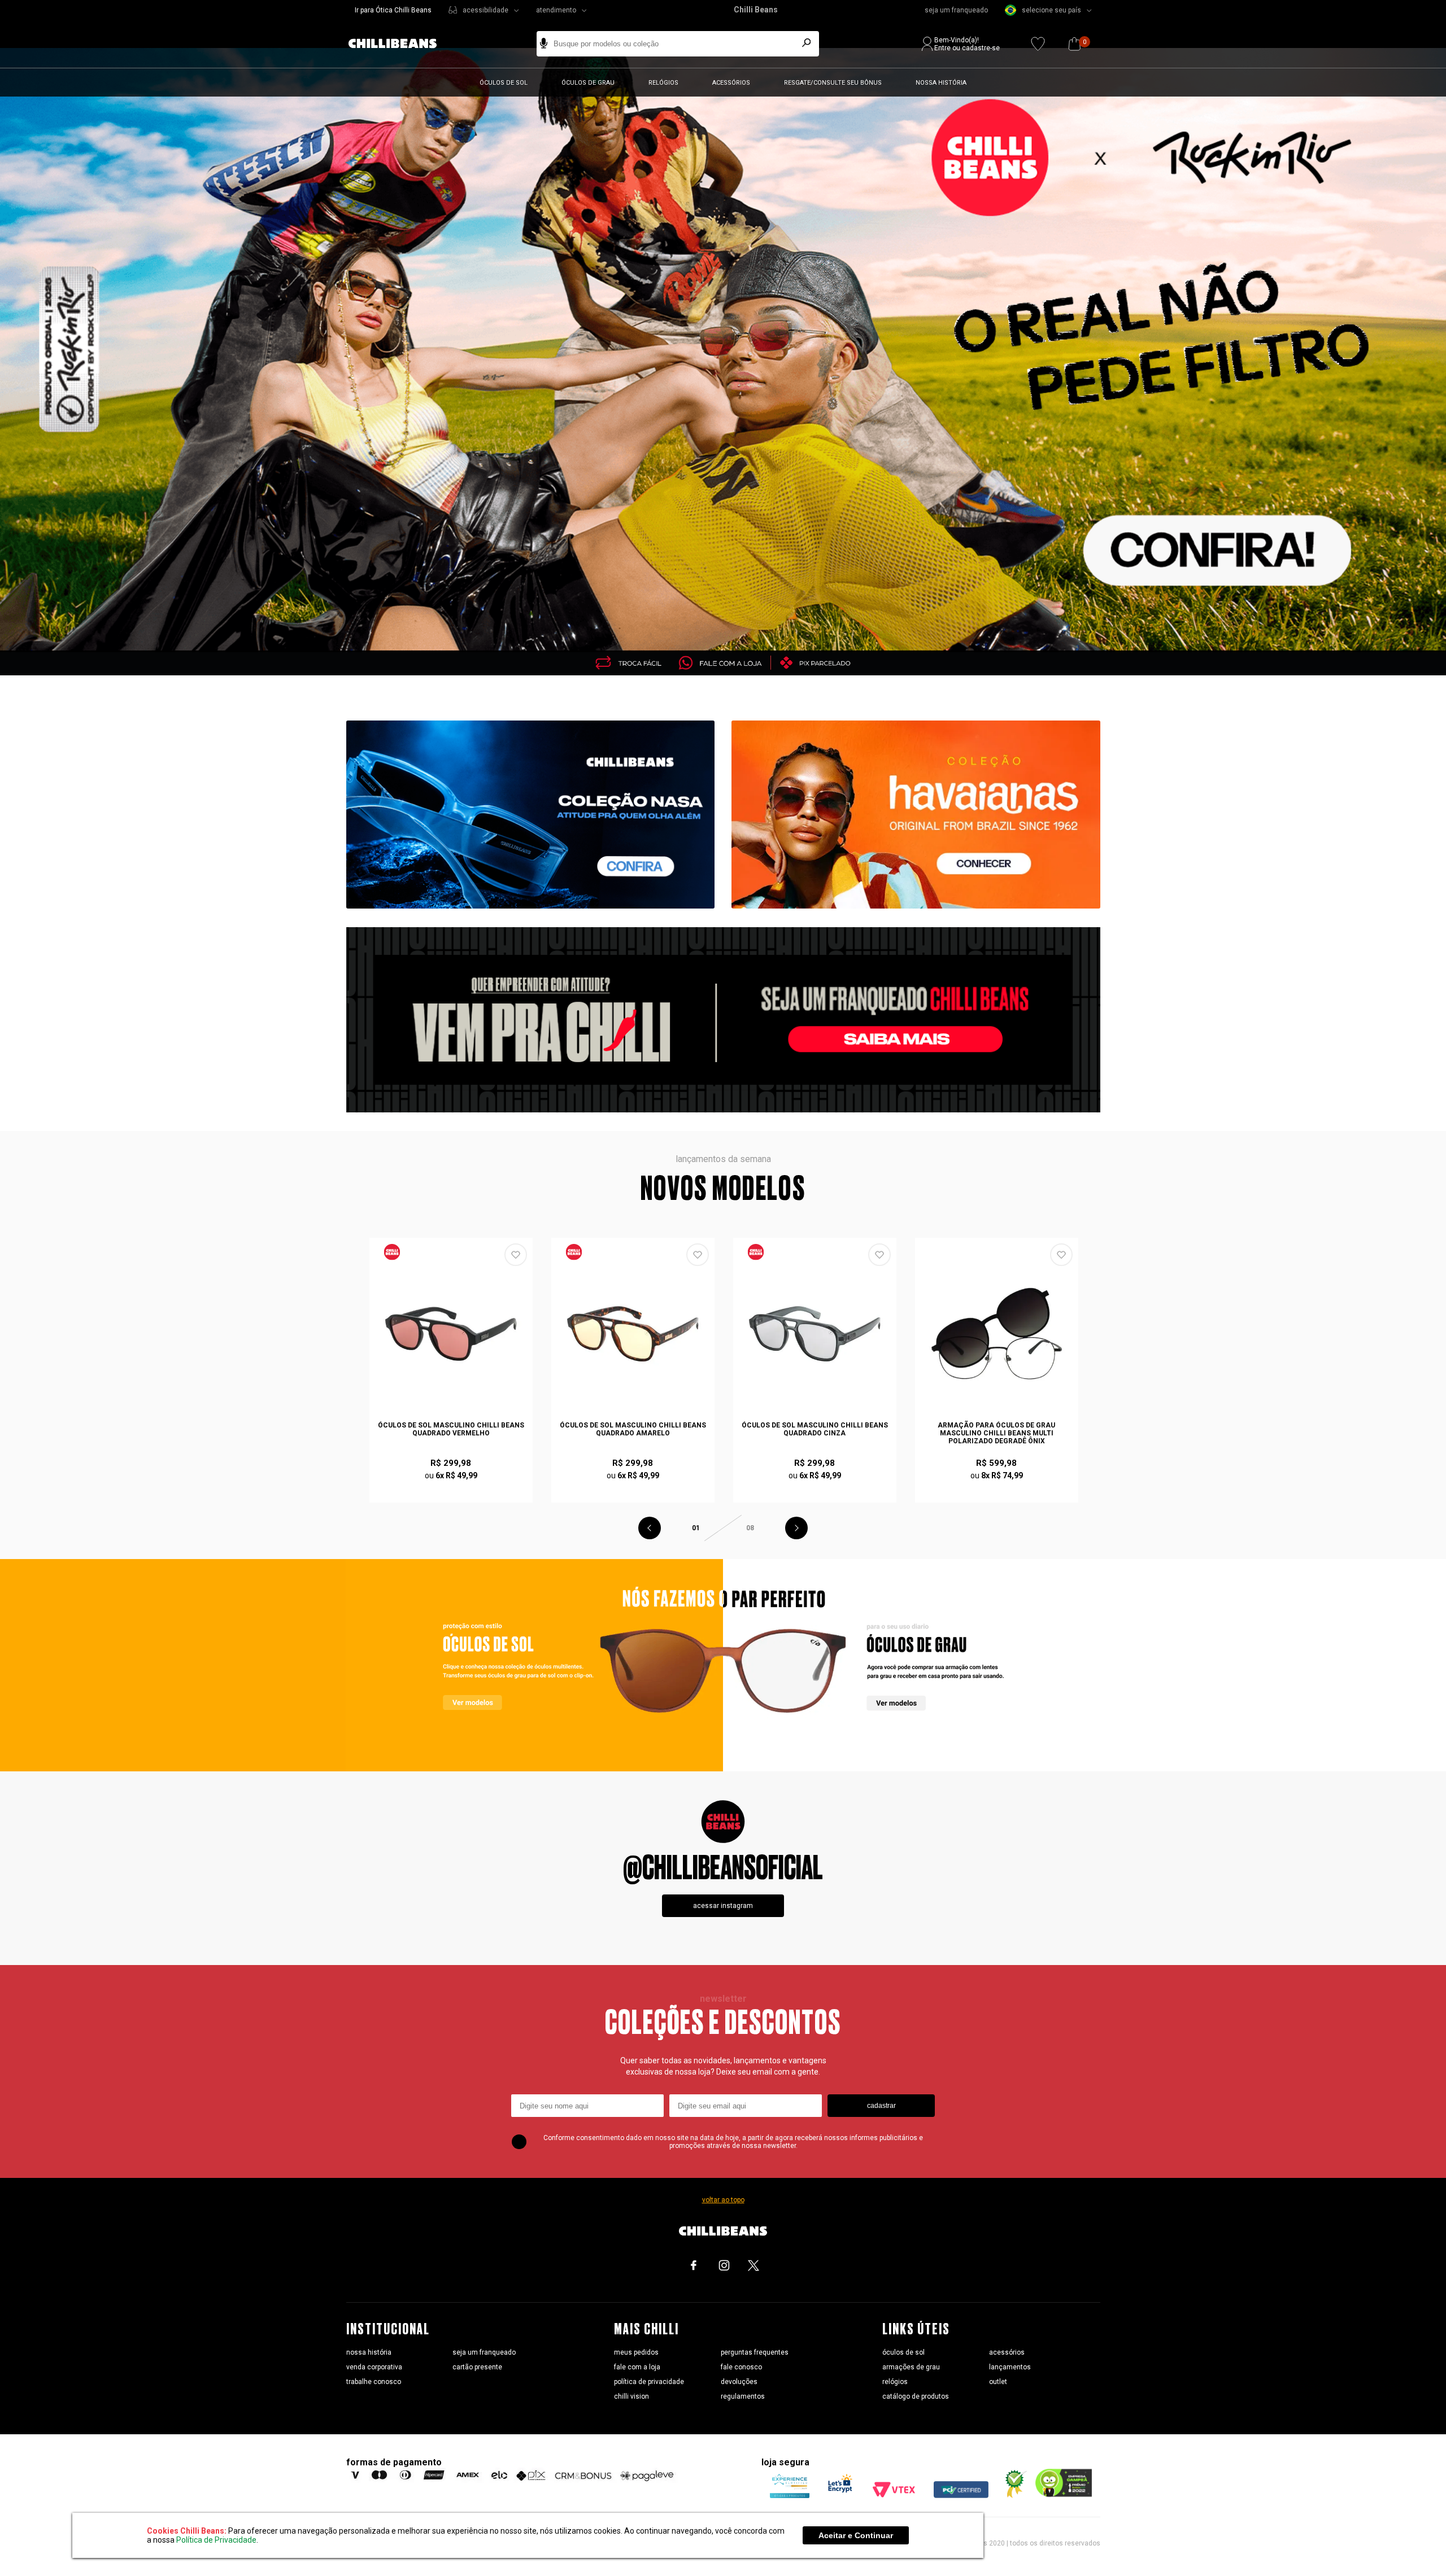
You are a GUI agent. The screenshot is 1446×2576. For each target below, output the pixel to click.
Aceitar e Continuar (856, 2535)
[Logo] (401, 44)
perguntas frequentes (755, 2352)
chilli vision (631, 2396)
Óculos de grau (588, 83)
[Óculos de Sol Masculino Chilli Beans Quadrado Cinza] (815, 1334)
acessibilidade (485, 10)
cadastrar (881, 2106)
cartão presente (477, 2367)
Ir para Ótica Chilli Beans (393, 10)
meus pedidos (636, 2352)
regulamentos (743, 2396)
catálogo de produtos (916, 2396)
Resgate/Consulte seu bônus (833, 83)
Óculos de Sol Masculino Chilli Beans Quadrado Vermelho (451, 1429)
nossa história (369, 2352)
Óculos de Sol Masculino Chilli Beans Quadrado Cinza (815, 1429)
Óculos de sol (504, 83)
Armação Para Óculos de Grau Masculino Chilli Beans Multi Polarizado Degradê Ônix (996, 1433)
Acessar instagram (723, 1906)
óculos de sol (903, 2352)
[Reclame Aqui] (1012, 2495)
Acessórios (731, 83)
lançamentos (1010, 2367)
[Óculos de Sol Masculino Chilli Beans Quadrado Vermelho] (451, 1334)
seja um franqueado (956, 10)
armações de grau (911, 2367)
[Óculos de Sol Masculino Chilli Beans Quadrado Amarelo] (633, 1334)
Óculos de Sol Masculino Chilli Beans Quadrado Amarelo (633, 1429)
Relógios (663, 83)
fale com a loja (637, 2367)
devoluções (739, 2382)
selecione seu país (1051, 10)
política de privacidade (649, 2382)
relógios (895, 2382)
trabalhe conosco (374, 2382)
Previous (650, 1528)
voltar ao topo (723, 2200)
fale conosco (741, 2367)
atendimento (556, 10)
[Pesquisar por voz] (544, 44)
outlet (998, 2382)
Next (796, 1528)
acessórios (1007, 2352)
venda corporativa (374, 2367)
